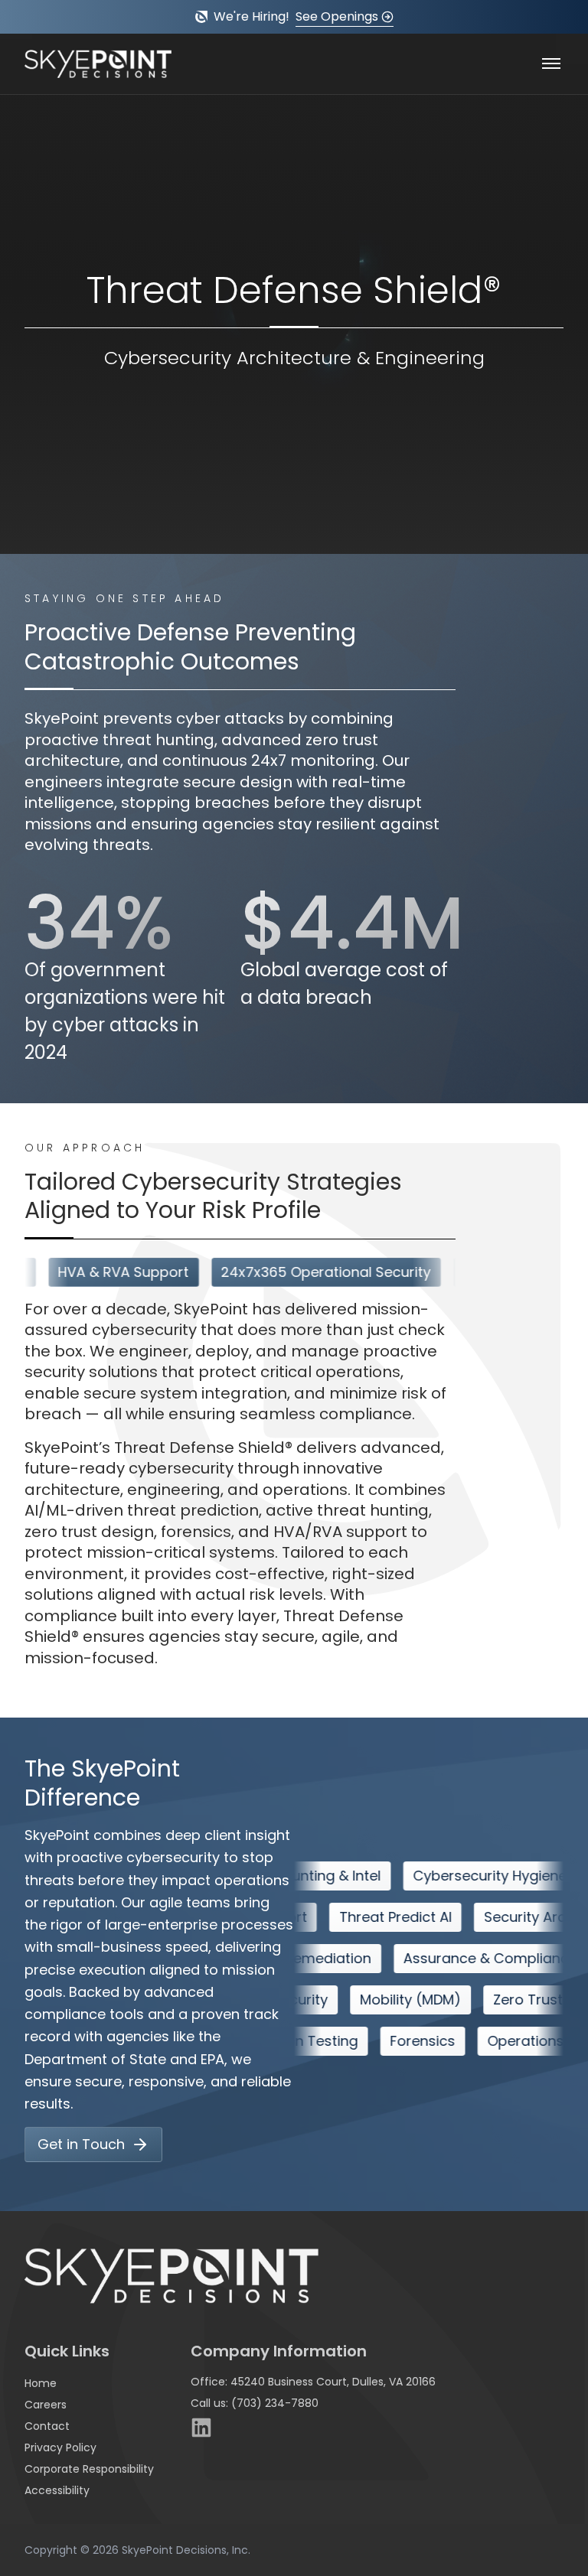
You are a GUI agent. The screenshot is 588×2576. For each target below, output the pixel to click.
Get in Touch (81, 2144)
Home (41, 2383)
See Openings (337, 16)
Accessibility (57, 2490)
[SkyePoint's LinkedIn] (201, 2428)
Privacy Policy (60, 2447)
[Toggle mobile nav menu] (551, 64)
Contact (47, 2426)
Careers (46, 2405)
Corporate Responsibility (89, 2469)
